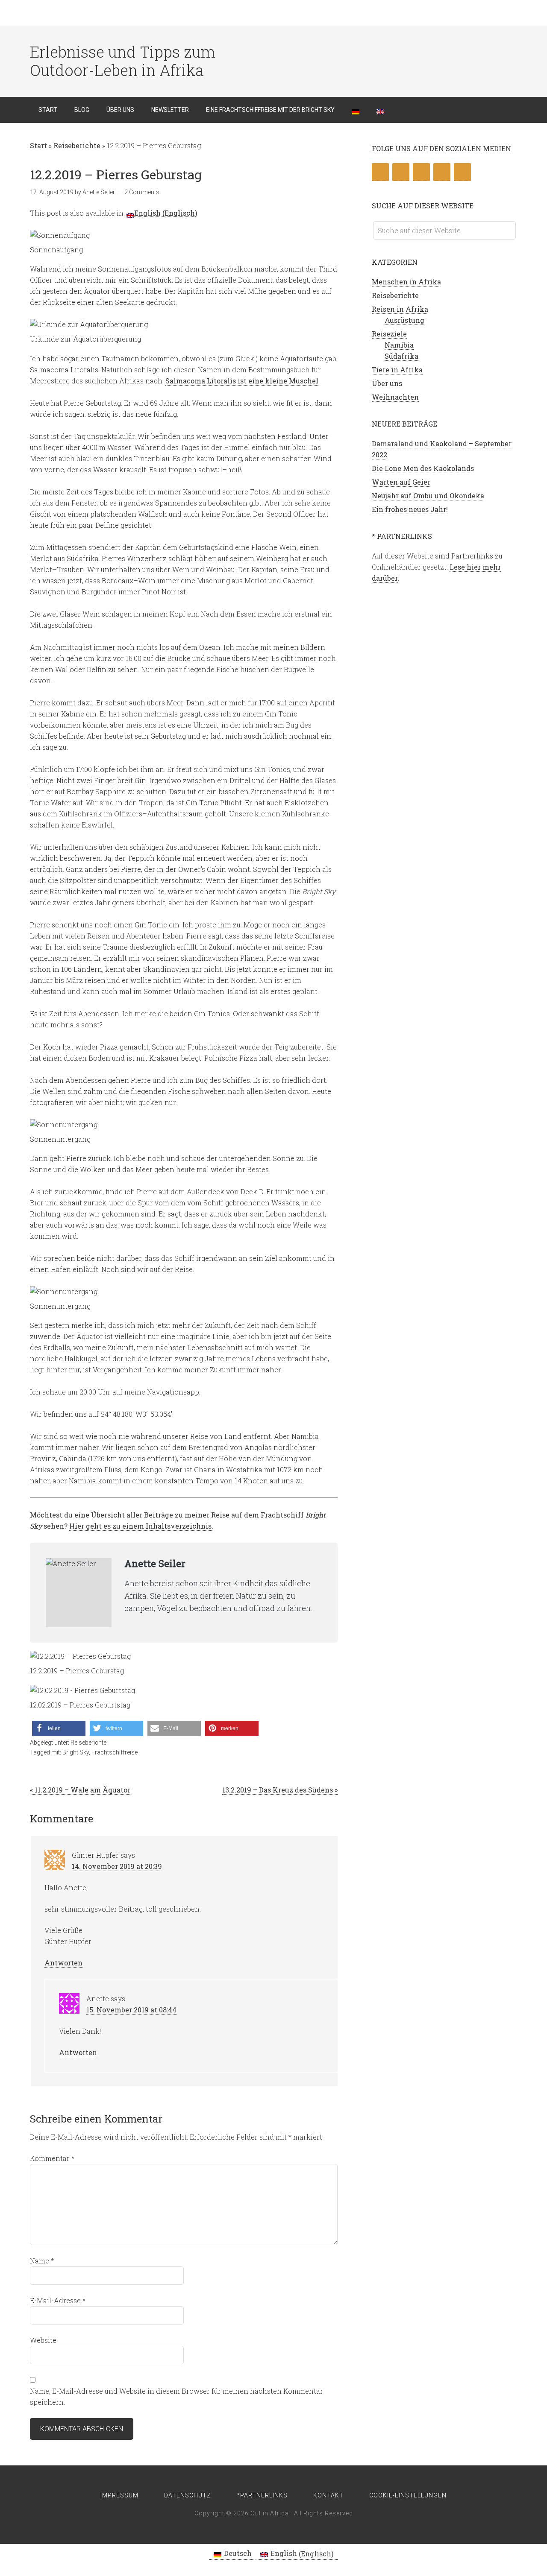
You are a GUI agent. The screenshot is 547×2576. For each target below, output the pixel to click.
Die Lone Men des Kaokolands (423, 468)
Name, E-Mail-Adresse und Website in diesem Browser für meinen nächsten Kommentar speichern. (176, 2396)
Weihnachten (395, 397)
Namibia (399, 345)
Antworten (63, 1963)
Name (42, 2261)
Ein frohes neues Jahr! (410, 509)
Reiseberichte (77, 145)
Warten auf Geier (401, 482)
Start (38, 145)
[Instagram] (442, 172)
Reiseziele (389, 334)
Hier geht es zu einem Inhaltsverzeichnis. (141, 1526)
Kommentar (52, 2158)
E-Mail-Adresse (58, 2300)
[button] (59, 1728)
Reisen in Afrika (400, 309)
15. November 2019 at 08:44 (131, 2010)
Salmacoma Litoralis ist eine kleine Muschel (242, 381)
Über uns (387, 383)
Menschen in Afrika (406, 282)
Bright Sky (76, 1752)
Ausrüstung (404, 320)
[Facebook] (401, 172)
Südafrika (401, 356)
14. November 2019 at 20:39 (117, 1866)
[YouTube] (462, 172)
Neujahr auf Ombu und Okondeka (428, 496)
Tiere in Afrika (397, 370)
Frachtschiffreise (115, 1752)
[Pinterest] (421, 172)
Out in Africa (98, 13)
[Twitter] (380, 172)
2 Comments (142, 192)
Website (43, 2340)
